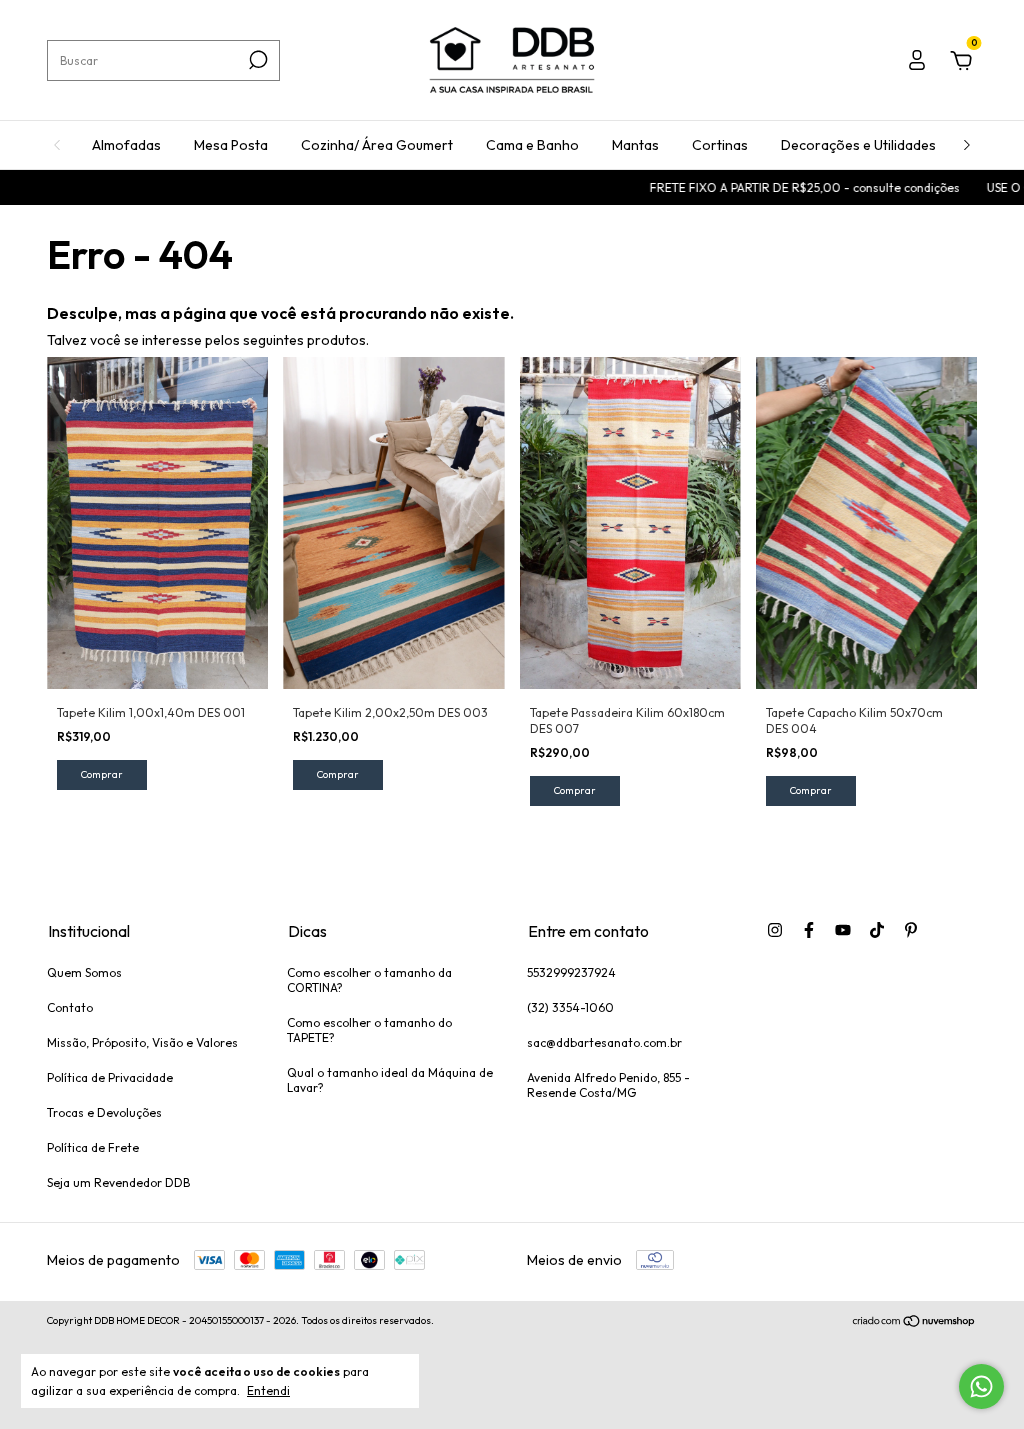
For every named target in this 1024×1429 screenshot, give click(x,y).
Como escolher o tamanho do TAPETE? (369, 1030)
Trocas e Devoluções (104, 1112)
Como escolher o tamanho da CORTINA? (369, 980)
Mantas (635, 145)
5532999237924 (571, 972)
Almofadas (126, 145)
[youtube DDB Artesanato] (843, 930)
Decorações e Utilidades (858, 145)
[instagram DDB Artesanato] (775, 930)
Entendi (268, 1390)
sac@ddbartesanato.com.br (604, 1042)
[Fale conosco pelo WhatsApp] (981, 1386)
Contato (70, 1007)
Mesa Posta (231, 145)
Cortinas (720, 145)
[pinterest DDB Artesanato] (911, 930)
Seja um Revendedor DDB (118, 1182)
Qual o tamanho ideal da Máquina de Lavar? (390, 1080)
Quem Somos (84, 972)
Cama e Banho (532, 145)
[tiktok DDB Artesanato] (877, 930)
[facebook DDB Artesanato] (809, 930)
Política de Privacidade (110, 1077)
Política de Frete (93, 1147)
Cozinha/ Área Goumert (377, 145)
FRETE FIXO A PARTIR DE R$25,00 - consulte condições (781, 187)
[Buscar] (256, 60)
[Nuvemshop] (914, 1323)
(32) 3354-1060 (570, 1007)
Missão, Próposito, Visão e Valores (142, 1042)
